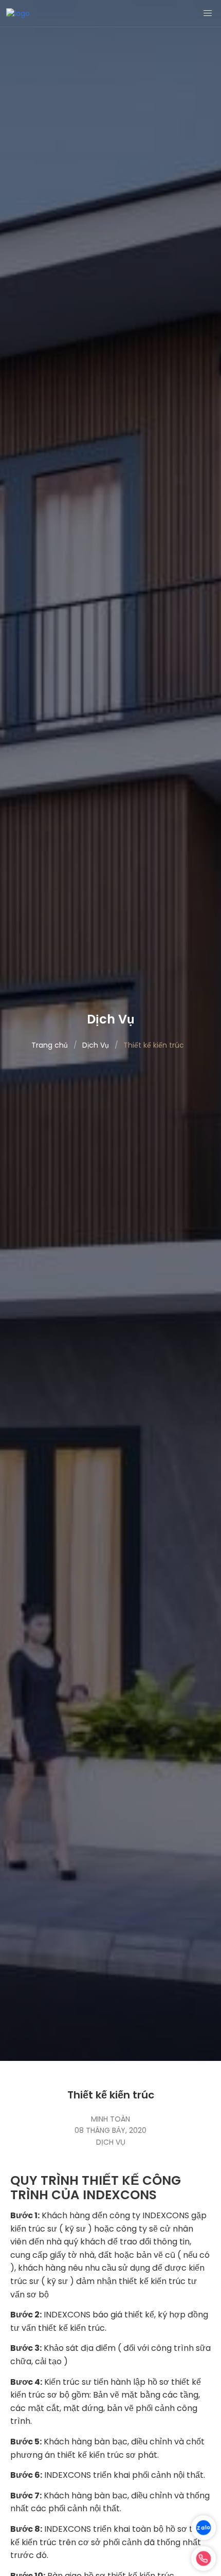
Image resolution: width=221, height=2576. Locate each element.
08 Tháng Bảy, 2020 (110, 2130)
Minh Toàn (110, 2119)
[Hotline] (204, 2559)
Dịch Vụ (111, 2142)
